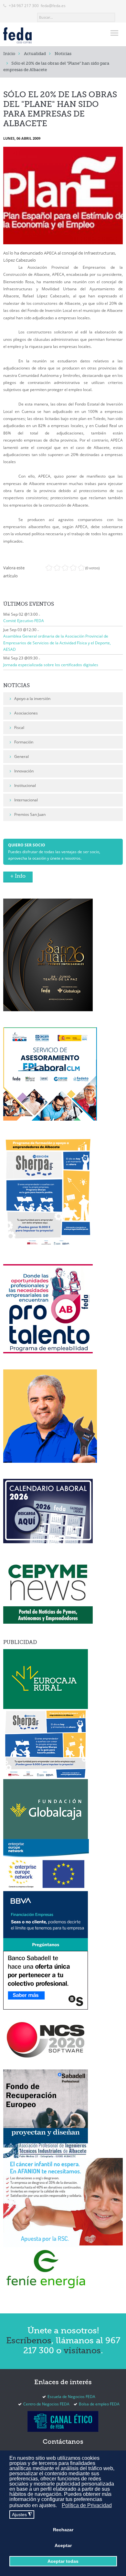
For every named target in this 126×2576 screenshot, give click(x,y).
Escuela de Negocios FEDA (71, 2397)
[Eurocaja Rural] (46, 1679)
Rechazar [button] (63, 2530)
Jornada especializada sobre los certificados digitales (51, 665)
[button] (59, 2506)
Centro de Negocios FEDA (46, 2404)
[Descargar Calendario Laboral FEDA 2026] (48, 1511)
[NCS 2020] (46, 2039)
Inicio (9, 54)
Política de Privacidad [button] (87, 2505)
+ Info (18, 876)
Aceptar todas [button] (63, 2561)
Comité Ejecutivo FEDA (24, 621)
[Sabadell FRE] (46, 2098)
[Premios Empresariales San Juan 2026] (48, 954)
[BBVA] (46, 1921)
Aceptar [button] (63, 2545)
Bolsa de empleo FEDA (99, 2404)
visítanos (82, 2351)
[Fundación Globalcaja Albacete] (46, 1809)
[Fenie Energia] (46, 2269)
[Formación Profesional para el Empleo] (50, 1416)
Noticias (63, 54)
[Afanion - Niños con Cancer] (63, 2202)
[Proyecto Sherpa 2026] (48, 1192)
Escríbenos (29, 2341)
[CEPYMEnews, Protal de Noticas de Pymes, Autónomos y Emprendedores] (48, 1591)
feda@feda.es (53, 6)
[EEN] (46, 1865)
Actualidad (35, 54)
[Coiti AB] (46, 2142)
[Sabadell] (46, 1980)
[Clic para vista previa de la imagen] (63, 196)
